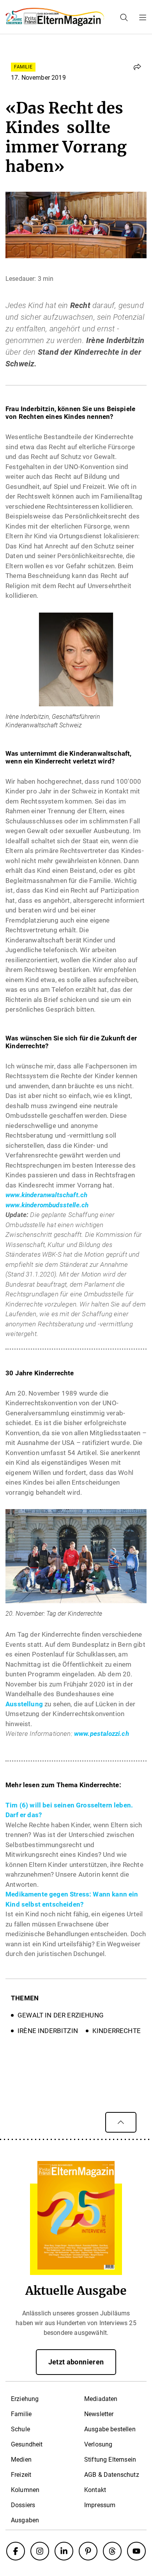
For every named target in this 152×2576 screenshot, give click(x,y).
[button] (137, 67)
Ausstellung (24, 1704)
